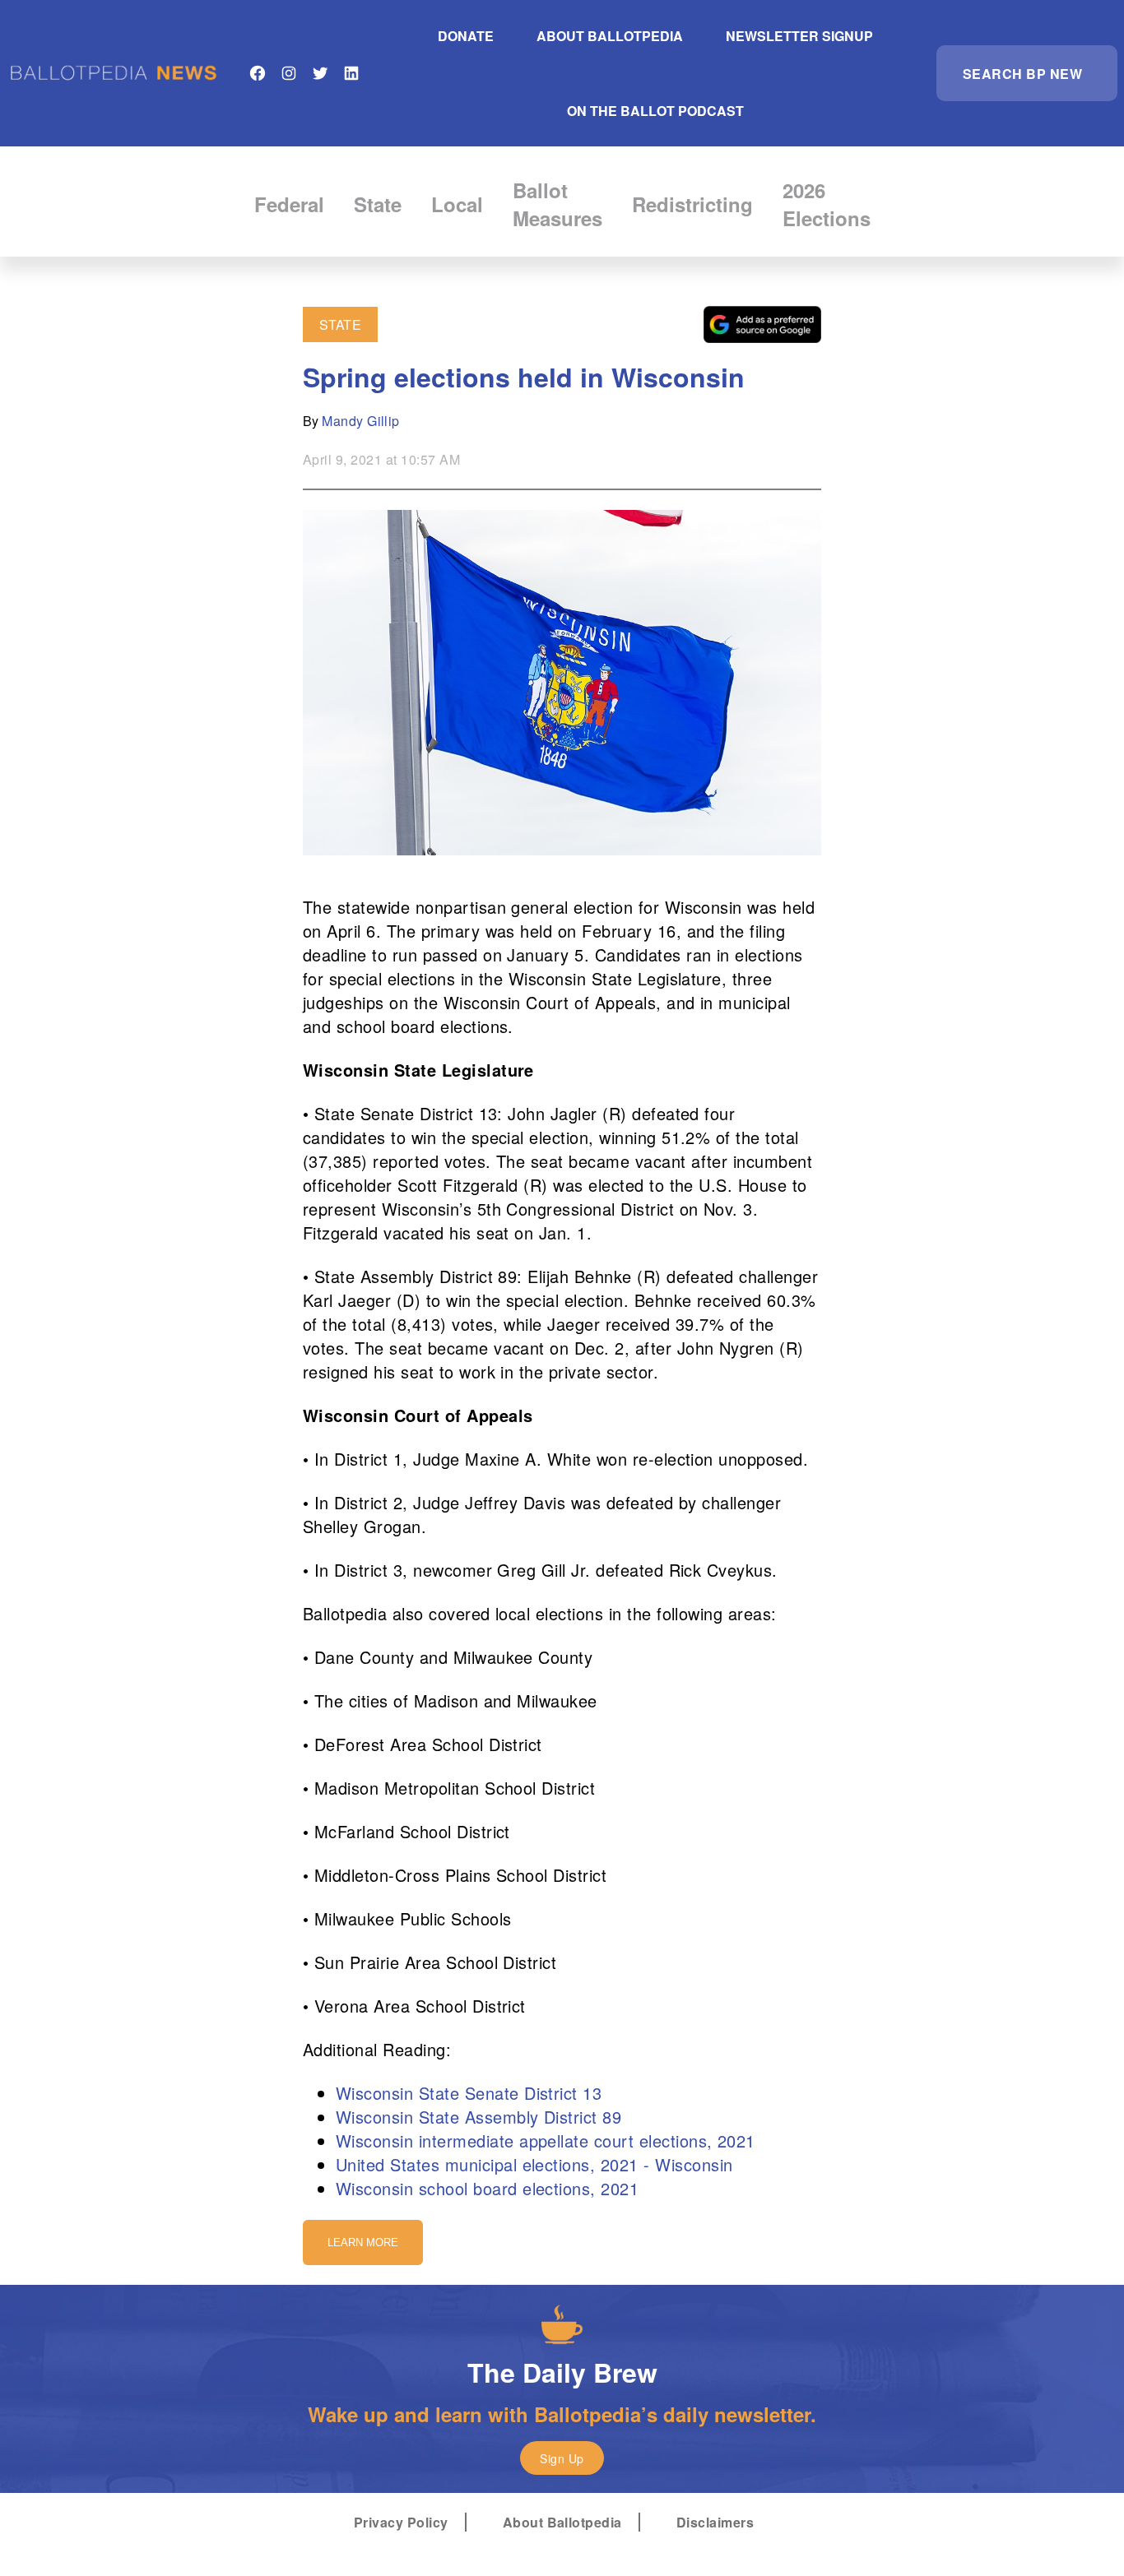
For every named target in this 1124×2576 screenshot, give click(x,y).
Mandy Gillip (361, 421)
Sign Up (562, 2458)
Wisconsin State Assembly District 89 (478, 2117)
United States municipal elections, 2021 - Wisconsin (534, 2164)
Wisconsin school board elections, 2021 (487, 2188)
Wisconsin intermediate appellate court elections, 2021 (546, 2140)
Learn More (363, 2242)
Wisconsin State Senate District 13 (469, 2093)
